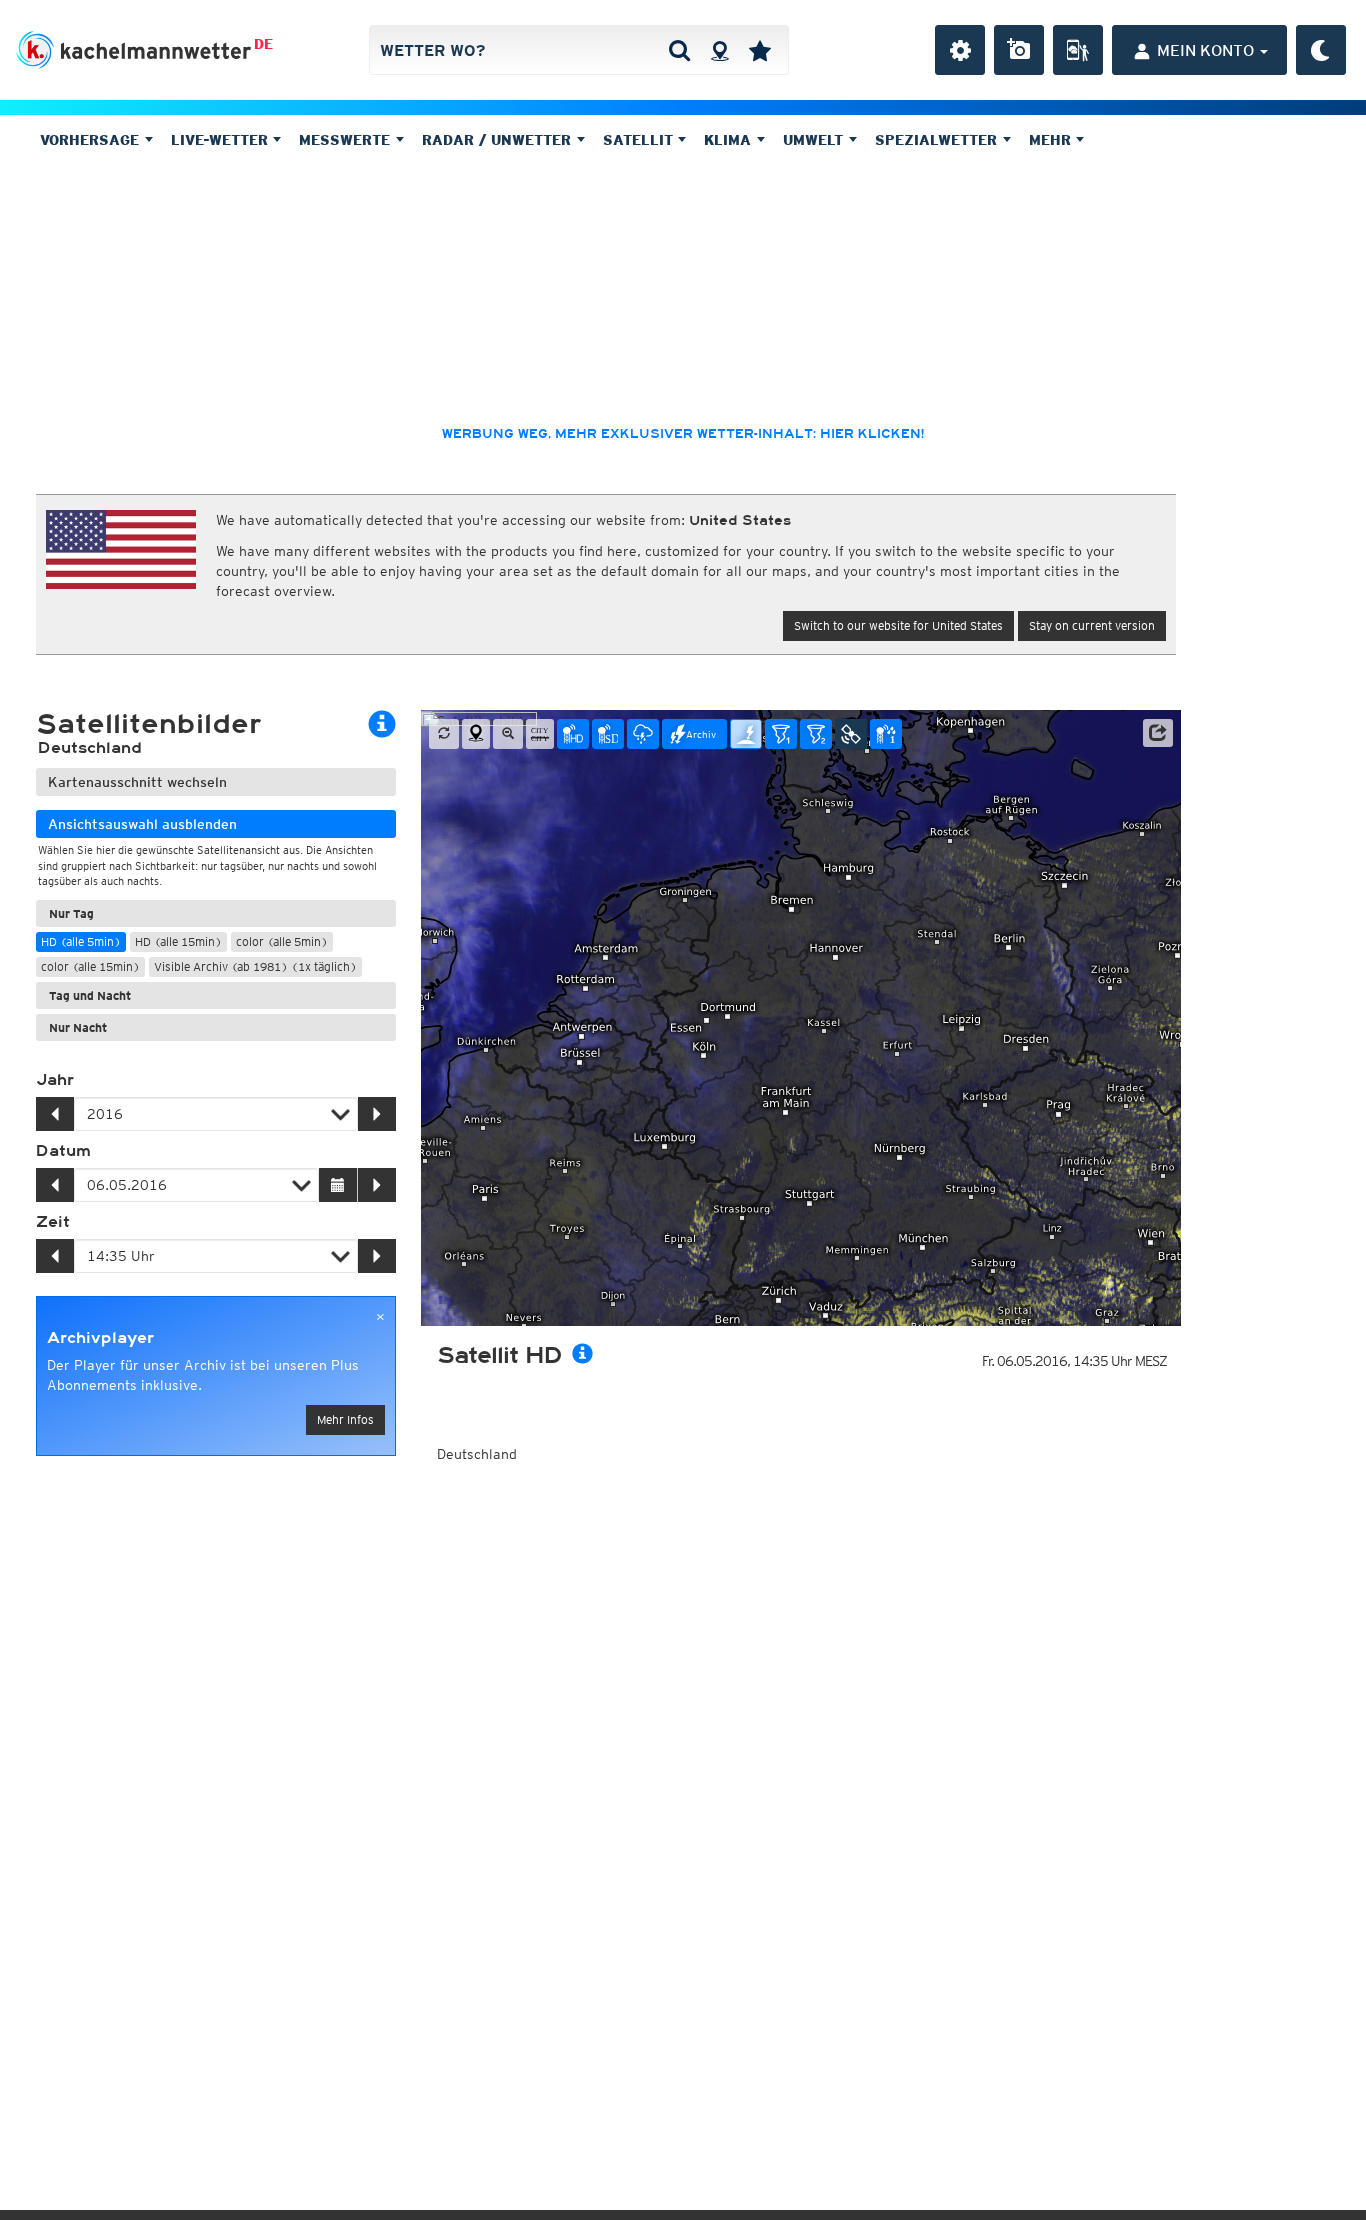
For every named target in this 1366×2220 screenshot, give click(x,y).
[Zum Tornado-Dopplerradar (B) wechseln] (816, 734)
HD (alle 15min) (178, 941)
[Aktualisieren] (444, 734)
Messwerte (347, 140)
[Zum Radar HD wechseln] (573, 734)
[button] (1158, 733)
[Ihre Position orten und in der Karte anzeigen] (476, 734)
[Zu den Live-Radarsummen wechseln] (886, 734)
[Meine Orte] (760, 50)
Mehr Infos (345, 1419)
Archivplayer (100, 1338)
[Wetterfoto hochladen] (1019, 50)
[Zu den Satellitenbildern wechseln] (851, 734)
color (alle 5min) (282, 941)
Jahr (55, 1080)
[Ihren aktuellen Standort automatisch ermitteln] (719, 50)
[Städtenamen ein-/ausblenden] (540, 734)
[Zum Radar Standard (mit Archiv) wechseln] (608, 734)
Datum (63, 1151)
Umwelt (815, 140)
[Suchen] (679, 50)
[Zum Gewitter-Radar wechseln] (643, 734)
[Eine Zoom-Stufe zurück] (508, 734)
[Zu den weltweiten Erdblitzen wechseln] (746, 734)
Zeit (53, 1222)
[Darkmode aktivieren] (1321, 50)
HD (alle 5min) (81, 941)
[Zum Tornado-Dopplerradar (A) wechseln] (781, 734)
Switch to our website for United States (898, 625)
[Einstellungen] (960, 50)
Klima (730, 140)
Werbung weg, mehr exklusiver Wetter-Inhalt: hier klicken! (683, 434)
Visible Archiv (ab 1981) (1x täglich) (255, 966)
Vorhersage (92, 140)
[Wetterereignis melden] (1078, 50)
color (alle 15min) (90, 966)
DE (263, 44)
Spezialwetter (938, 140)
